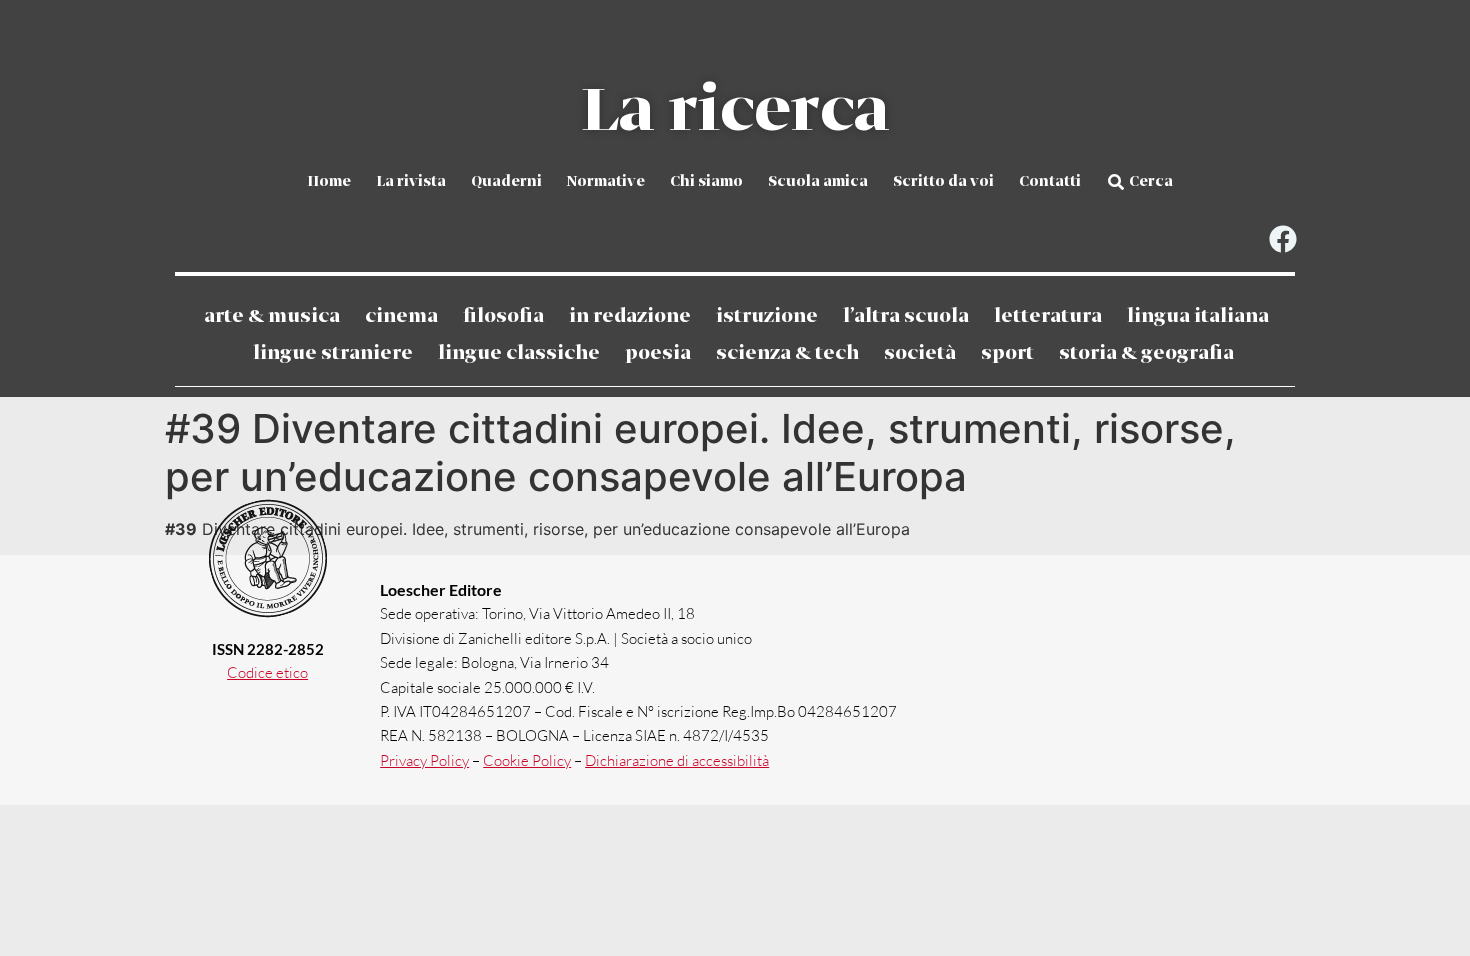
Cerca (1151, 182)
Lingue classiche (519, 353)
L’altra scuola (906, 316)
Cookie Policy (527, 760)
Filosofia (503, 316)
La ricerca (735, 112)
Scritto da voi (943, 182)
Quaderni (506, 182)
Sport (1007, 353)
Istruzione (767, 316)
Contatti (1050, 182)
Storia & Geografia (1146, 353)
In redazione (630, 316)
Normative (606, 182)
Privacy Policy (424, 760)
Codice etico (267, 672)
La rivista (411, 182)
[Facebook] (1282, 239)
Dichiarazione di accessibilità (677, 760)
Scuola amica (818, 182)
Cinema (401, 316)
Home (329, 182)
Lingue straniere (333, 353)
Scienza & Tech (787, 353)
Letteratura (1048, 316)
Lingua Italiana (1198, 316)
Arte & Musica (272, 316)
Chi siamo (706, 182)
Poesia (658, 353)
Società (920, 353)
